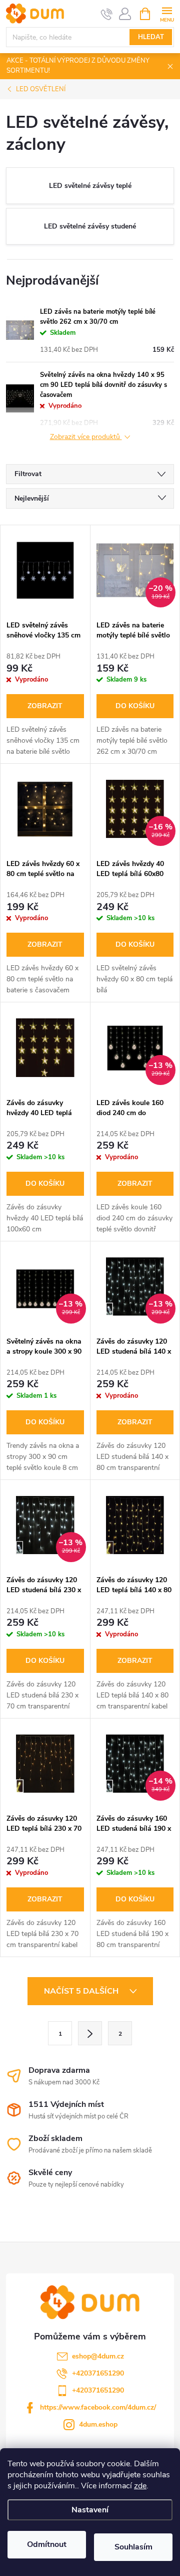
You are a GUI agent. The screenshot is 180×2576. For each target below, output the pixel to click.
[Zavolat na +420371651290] (107, 14)
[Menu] (167, 13)
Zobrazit (45, 706)
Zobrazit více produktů (86, 437)
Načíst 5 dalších (82, 1991)
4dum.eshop (98, 2424)
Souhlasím (133, 2547)
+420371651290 (98, 2373)
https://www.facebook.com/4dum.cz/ (98, 2407)
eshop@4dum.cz (98, 2356)
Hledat (151, 37)
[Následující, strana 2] (90, 2033)
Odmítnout (47, 2544)
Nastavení (90, 2510)
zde (140, 2486)
